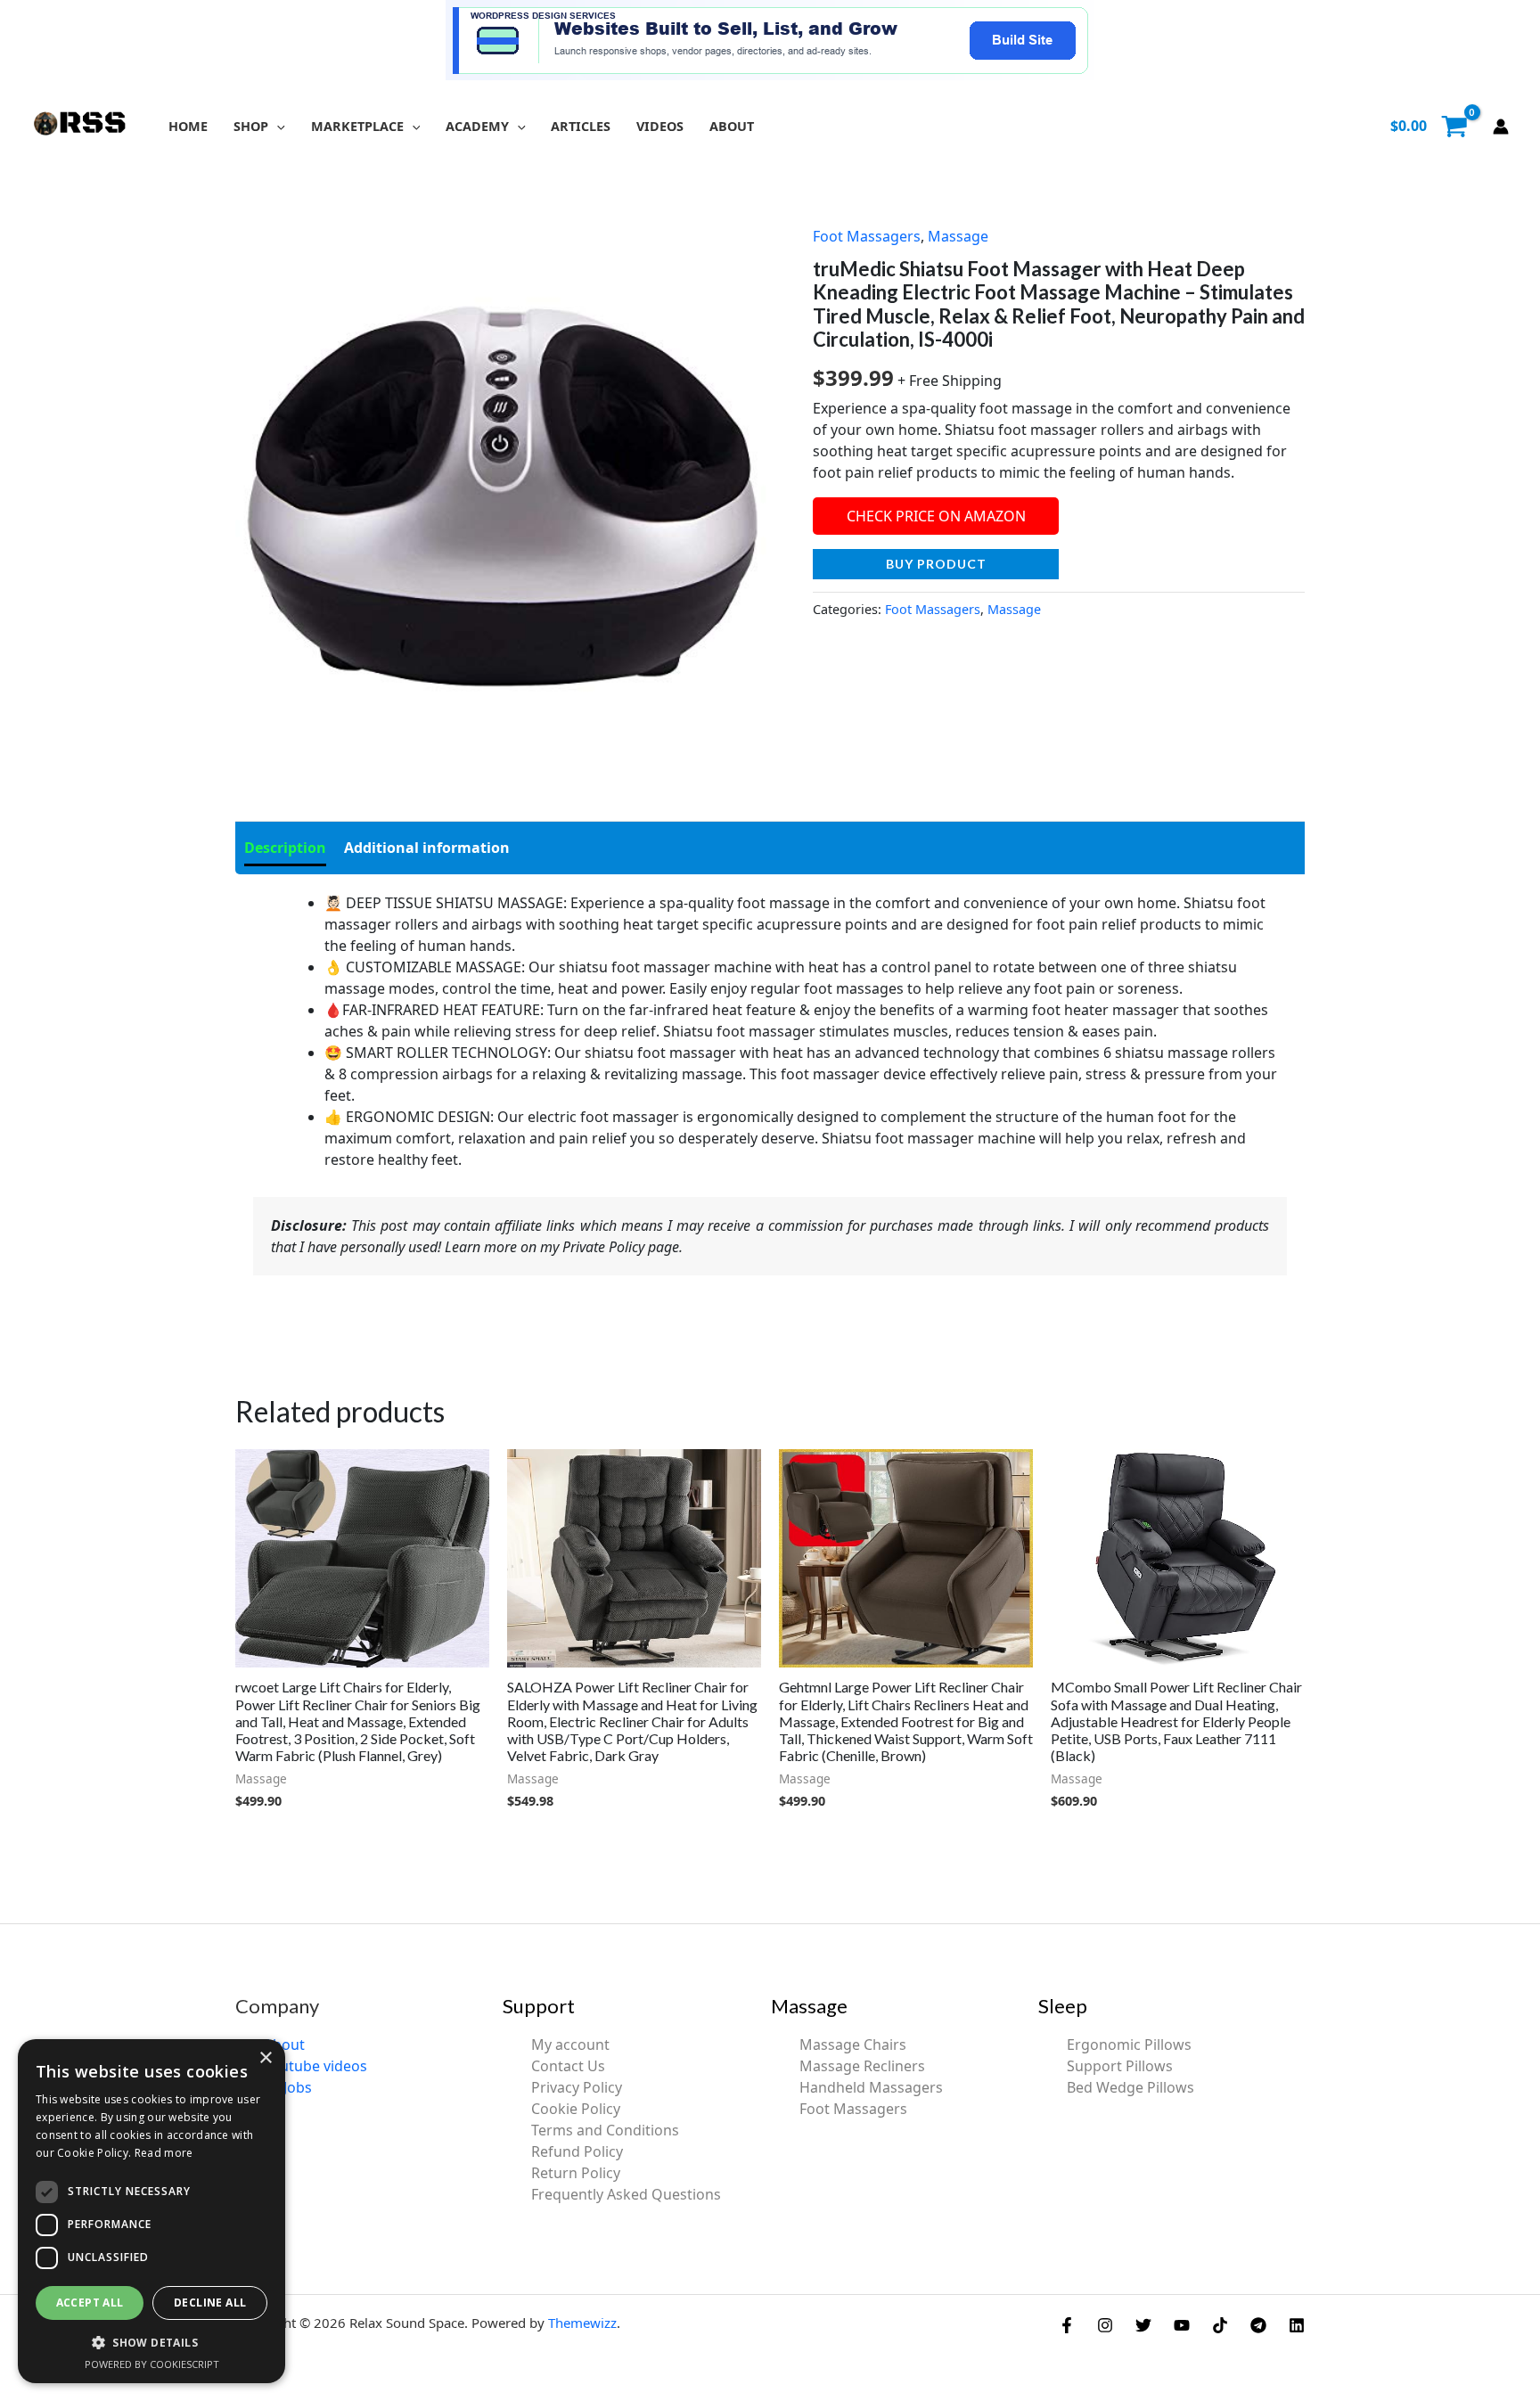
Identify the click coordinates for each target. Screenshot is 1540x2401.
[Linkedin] (1297, 2325)
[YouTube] (1182, 2325)
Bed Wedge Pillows (1130, 2087)
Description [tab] (285, 848)
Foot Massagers (867, 236)
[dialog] (152, 2211)
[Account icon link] (1501, 127)
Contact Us (568, 2066)
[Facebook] (1067, 2325)
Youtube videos (315, 2066)
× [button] (265, 2058)
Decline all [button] (210, 2303)
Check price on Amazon (936, 516)
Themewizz (582, 2323)
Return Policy (576, 2173)
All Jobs (288, 2087)
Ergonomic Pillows (1129, 2045)
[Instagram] (1105, 2325)
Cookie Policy (576, 2109)
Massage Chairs (853, 2045)
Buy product (936, 564)
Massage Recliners (862, 2066)
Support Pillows (1120, 2066)
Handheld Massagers (871, 2087)
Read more (164, 2153)
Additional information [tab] (427, 848)
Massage (958, 236)
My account (570, 2045)
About (284, 2045)
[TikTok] (1220, 2325)
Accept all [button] (90, 2303)
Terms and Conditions (605, 2130)
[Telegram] (1258, 2325)
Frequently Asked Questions (626, 2194)
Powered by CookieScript (152, 2364)
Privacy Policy (577, 2087)
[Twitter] (1143, 2325)
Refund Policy (577, 2151)
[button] (277, 126)
